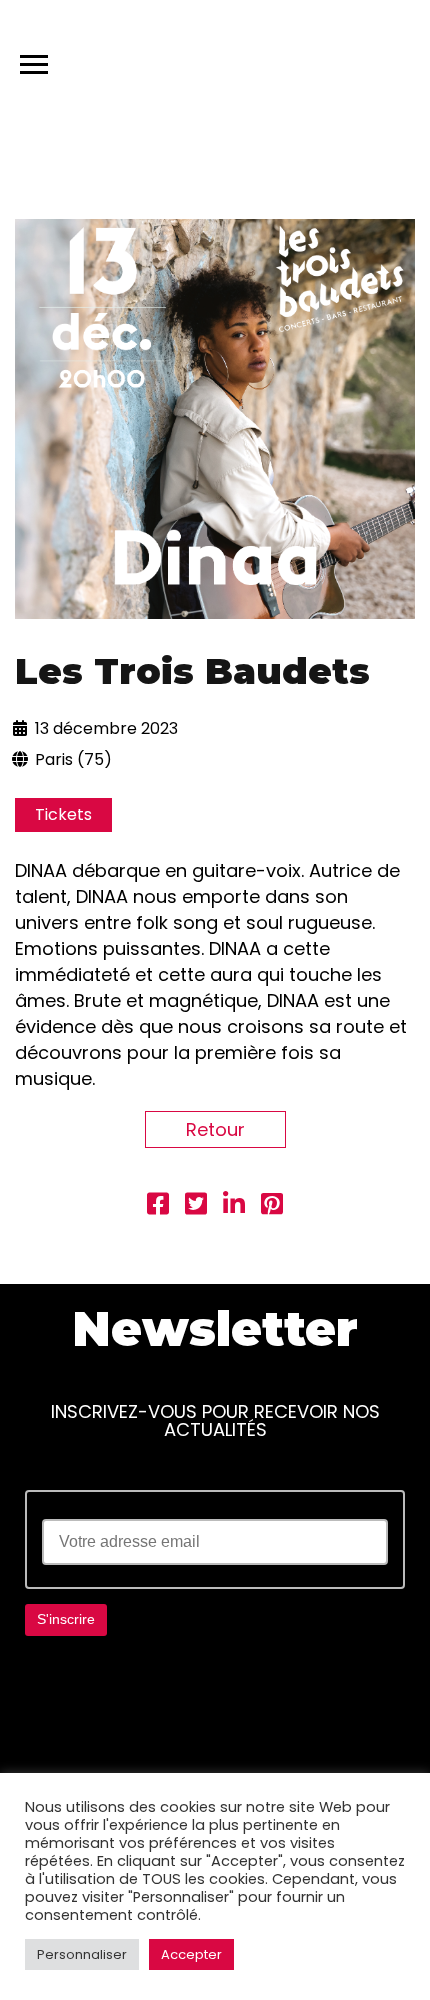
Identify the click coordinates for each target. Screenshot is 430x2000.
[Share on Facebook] (158, 1206)
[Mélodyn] (319, 60)
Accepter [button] (191, 1954)
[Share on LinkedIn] (234, 1206)
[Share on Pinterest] (272, 1206)
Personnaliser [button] (82, 1954)
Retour (215, 1129)
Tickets (63, 814)
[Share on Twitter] (196, 1206)
